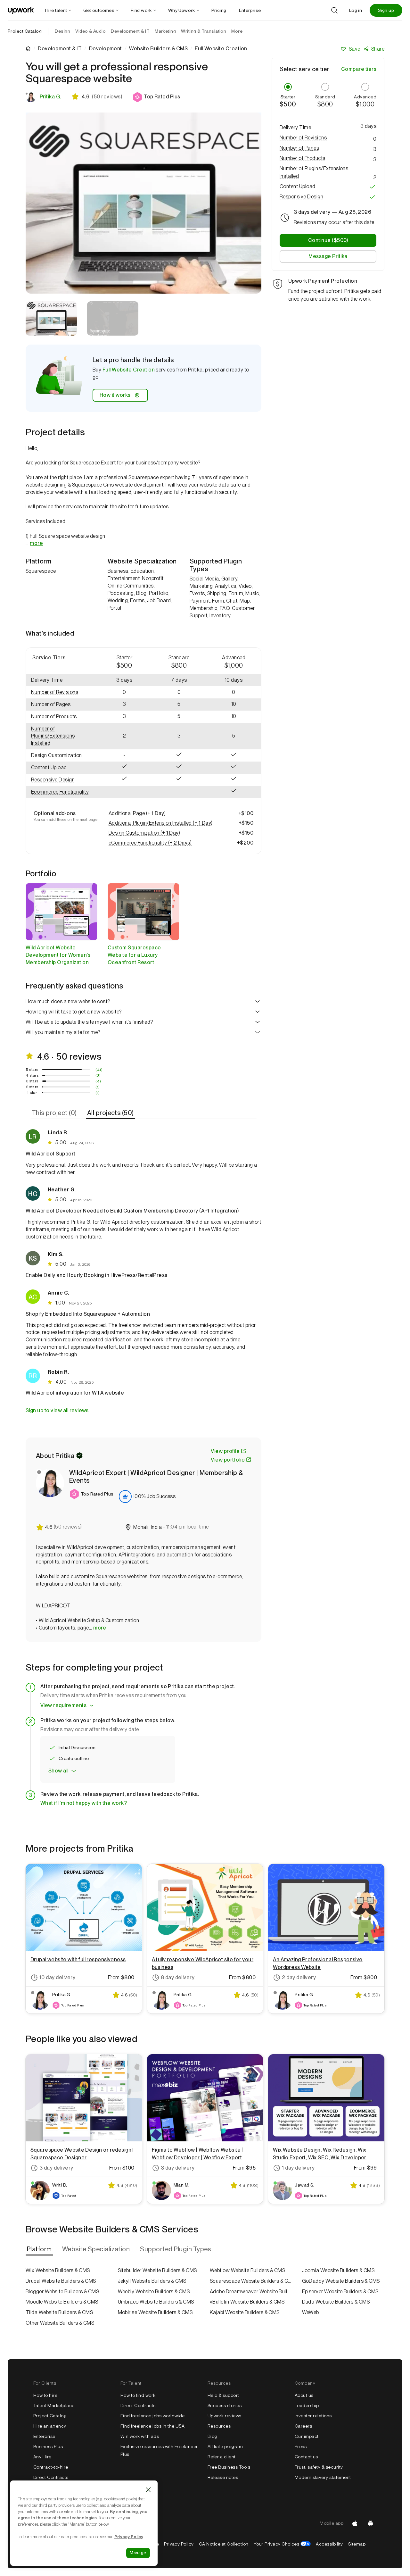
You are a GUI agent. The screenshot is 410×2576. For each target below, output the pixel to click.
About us (304, 2395)
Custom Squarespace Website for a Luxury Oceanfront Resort (134, 955)
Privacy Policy (179, 2544)
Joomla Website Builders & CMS (338, 2270)
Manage (138, 2553)
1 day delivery (298, 2168)
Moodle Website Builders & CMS (62, 2302)
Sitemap (357, 2544)
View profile (225, 1451)
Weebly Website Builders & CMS (154, 2292)
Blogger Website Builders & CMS (62, 2292)
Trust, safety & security (319, 2467)
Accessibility (329, 2544)
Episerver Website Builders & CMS (340, 2292)
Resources (219, 2426)
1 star (32, 1093)
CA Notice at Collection (224, 2544)
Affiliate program (225, 2447)
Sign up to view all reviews (57, 1410)
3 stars (32, 1081)
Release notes (223, 2477)
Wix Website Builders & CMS (58, 2270)
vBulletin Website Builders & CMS (247, 2302)
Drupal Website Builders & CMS (61, 2281)
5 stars (32, 1070)
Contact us (306, 2457)
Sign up (386, 10)
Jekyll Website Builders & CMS (152, 2281)
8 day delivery (178, 1977)
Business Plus (48, 2447)
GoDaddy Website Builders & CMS (341, 2281)
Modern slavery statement (323, 2477)
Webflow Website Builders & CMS (247, 2270)
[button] (156, 97)
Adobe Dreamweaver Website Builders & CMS (251, 2292)
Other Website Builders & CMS (60, 2323)
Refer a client (222, 2457)
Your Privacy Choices (282, 2544)
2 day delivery (299, 1977)
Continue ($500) (328, 241)
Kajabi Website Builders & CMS (245, 2312)
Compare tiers (359, 69)
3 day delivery (56, 2168)
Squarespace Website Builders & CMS (251, 2281)
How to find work (138, 2395)
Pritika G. (50, 97)
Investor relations (313, 2416)
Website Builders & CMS (158, 49)
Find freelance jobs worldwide (153, 2416)
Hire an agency (50, 2426)
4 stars (32, 1075)
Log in (356, 10)
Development (106, 49)
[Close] (148, 2490)
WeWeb (311, 2312)
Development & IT (60, 49)
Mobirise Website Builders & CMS (155, 2312)
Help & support (223, 2395)
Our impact (307, 2436)
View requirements (63, 1705)
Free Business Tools (229, 2467)
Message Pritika (328, 257)
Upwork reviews (225, 2416)
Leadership (307, 2405)
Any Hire (42, 2457)
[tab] (55, 1113)
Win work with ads (140, 2436)
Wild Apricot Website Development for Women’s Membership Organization (58, 955)
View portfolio (228, 1460)
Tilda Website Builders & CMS (59, 2312)
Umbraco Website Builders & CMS (156, 2302)
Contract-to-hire (51, 2467)
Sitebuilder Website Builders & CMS (157, 2270)
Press (301, 2447)
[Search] (334, 10)
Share (378, 49)
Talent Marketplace (54, 2405)
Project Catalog (25, 31)
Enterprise (44, 2436)
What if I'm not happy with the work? (84, 1803)
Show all (58, 1771)
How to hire (45, 2395)
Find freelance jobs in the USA (152, 2426)
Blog (213, 2436)
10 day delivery (57, 1977)
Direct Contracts (51, 2477)
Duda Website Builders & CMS (336, 2302)
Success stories (225, 2405)
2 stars (32, 1087)
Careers (303, 2426)
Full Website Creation (129, 370)
